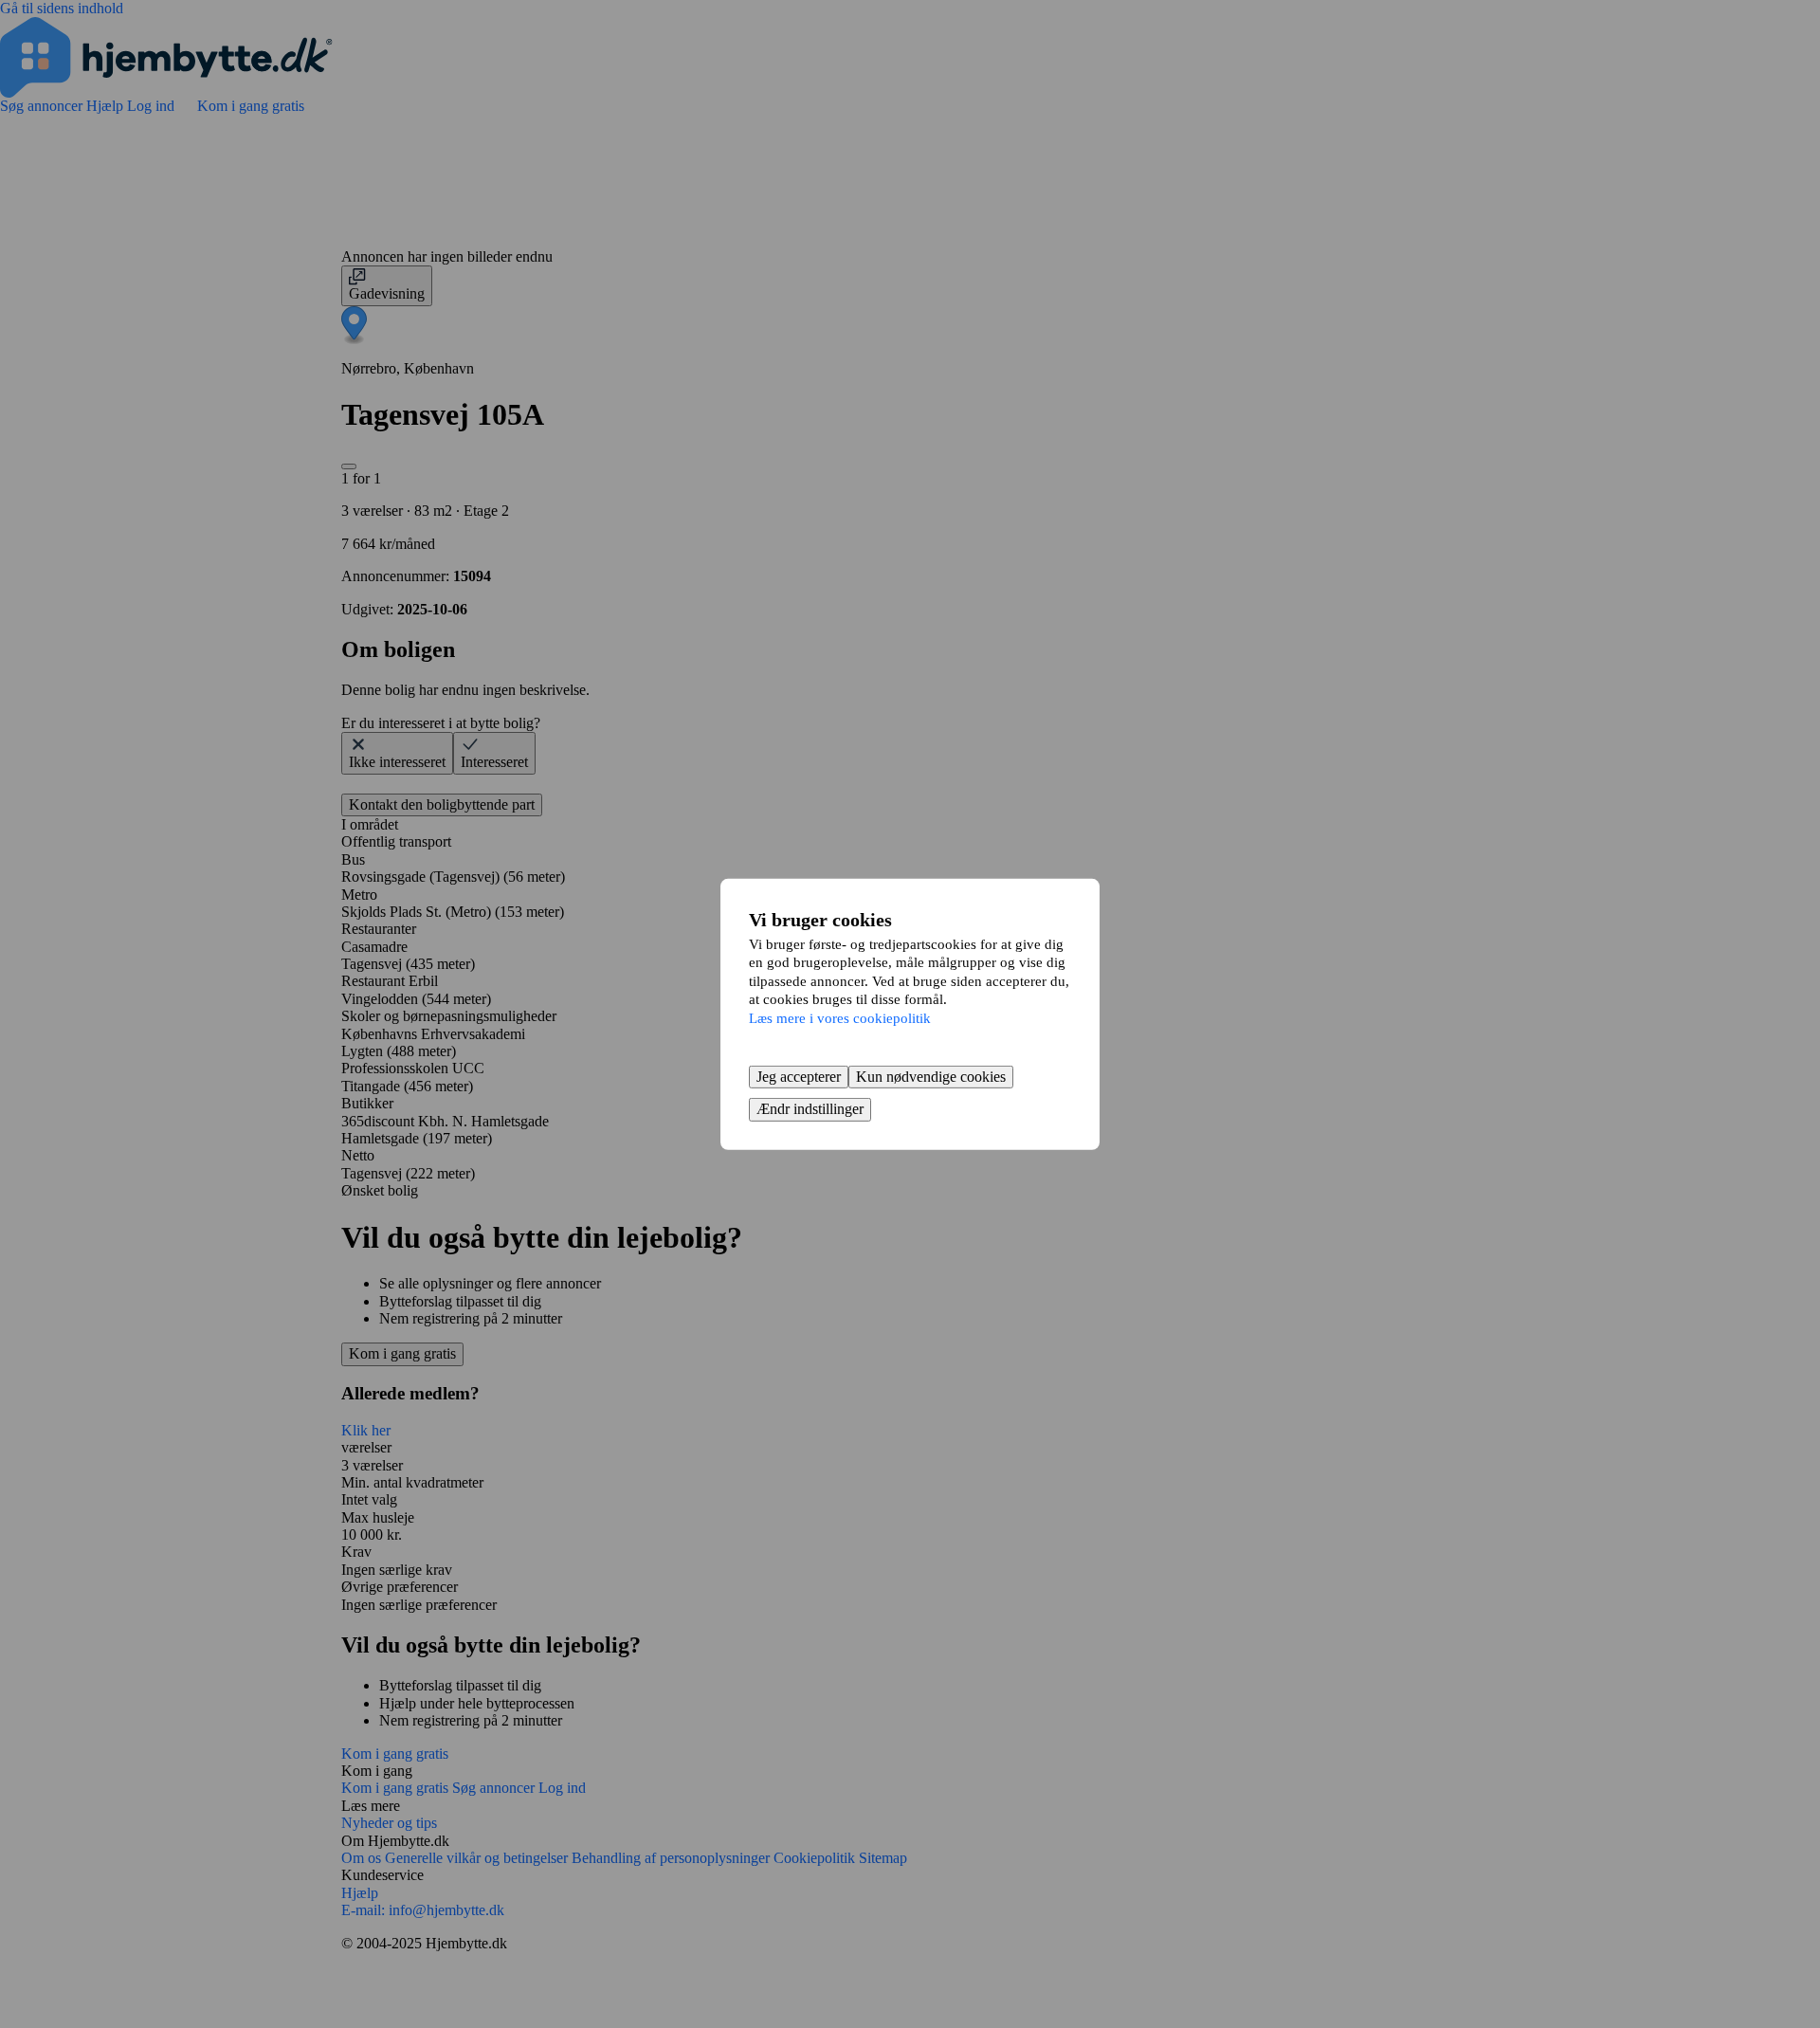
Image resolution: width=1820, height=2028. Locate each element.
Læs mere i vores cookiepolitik (840, 1017)
